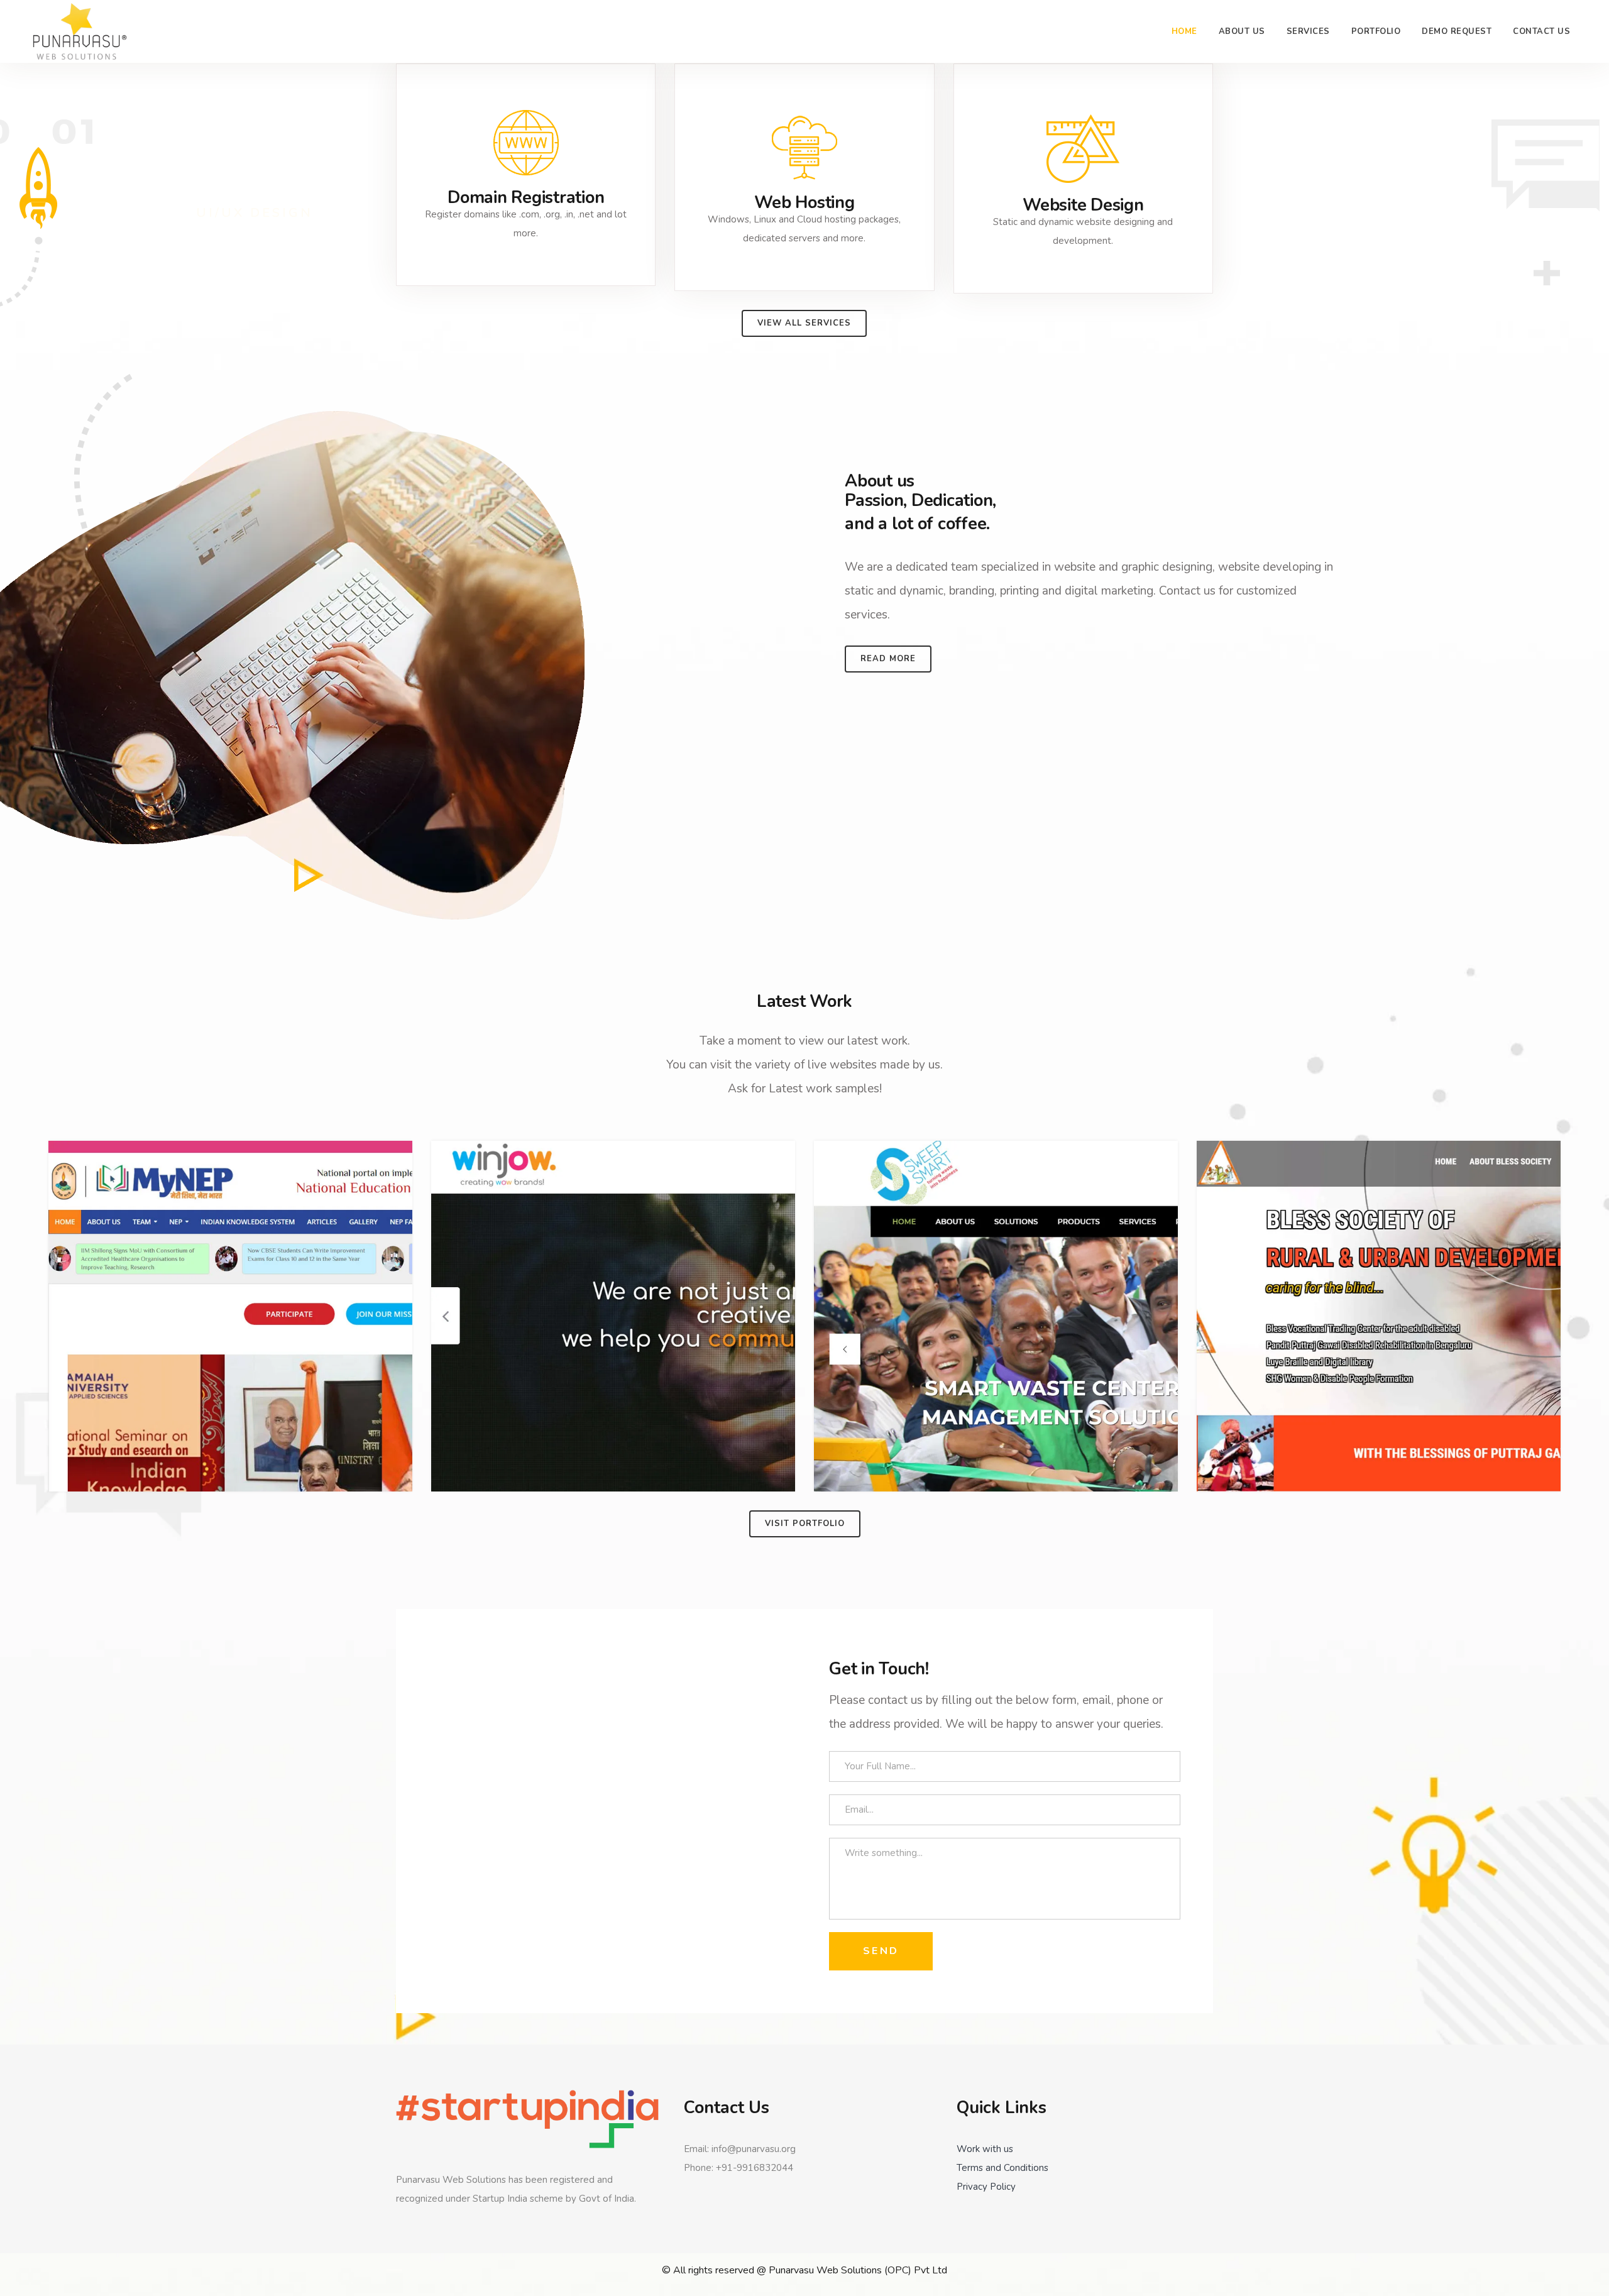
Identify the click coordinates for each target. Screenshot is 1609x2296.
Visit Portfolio (805, 1524)
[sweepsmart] (996, 1316)
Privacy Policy (986, 2187)
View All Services (804, 323)
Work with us (985, 2149)
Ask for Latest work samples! (805, 1089)
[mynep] (230, 1316)
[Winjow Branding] (613, 1316)
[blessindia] (1379, 1316)
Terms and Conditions (1002, 2168)
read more (888, 659)
